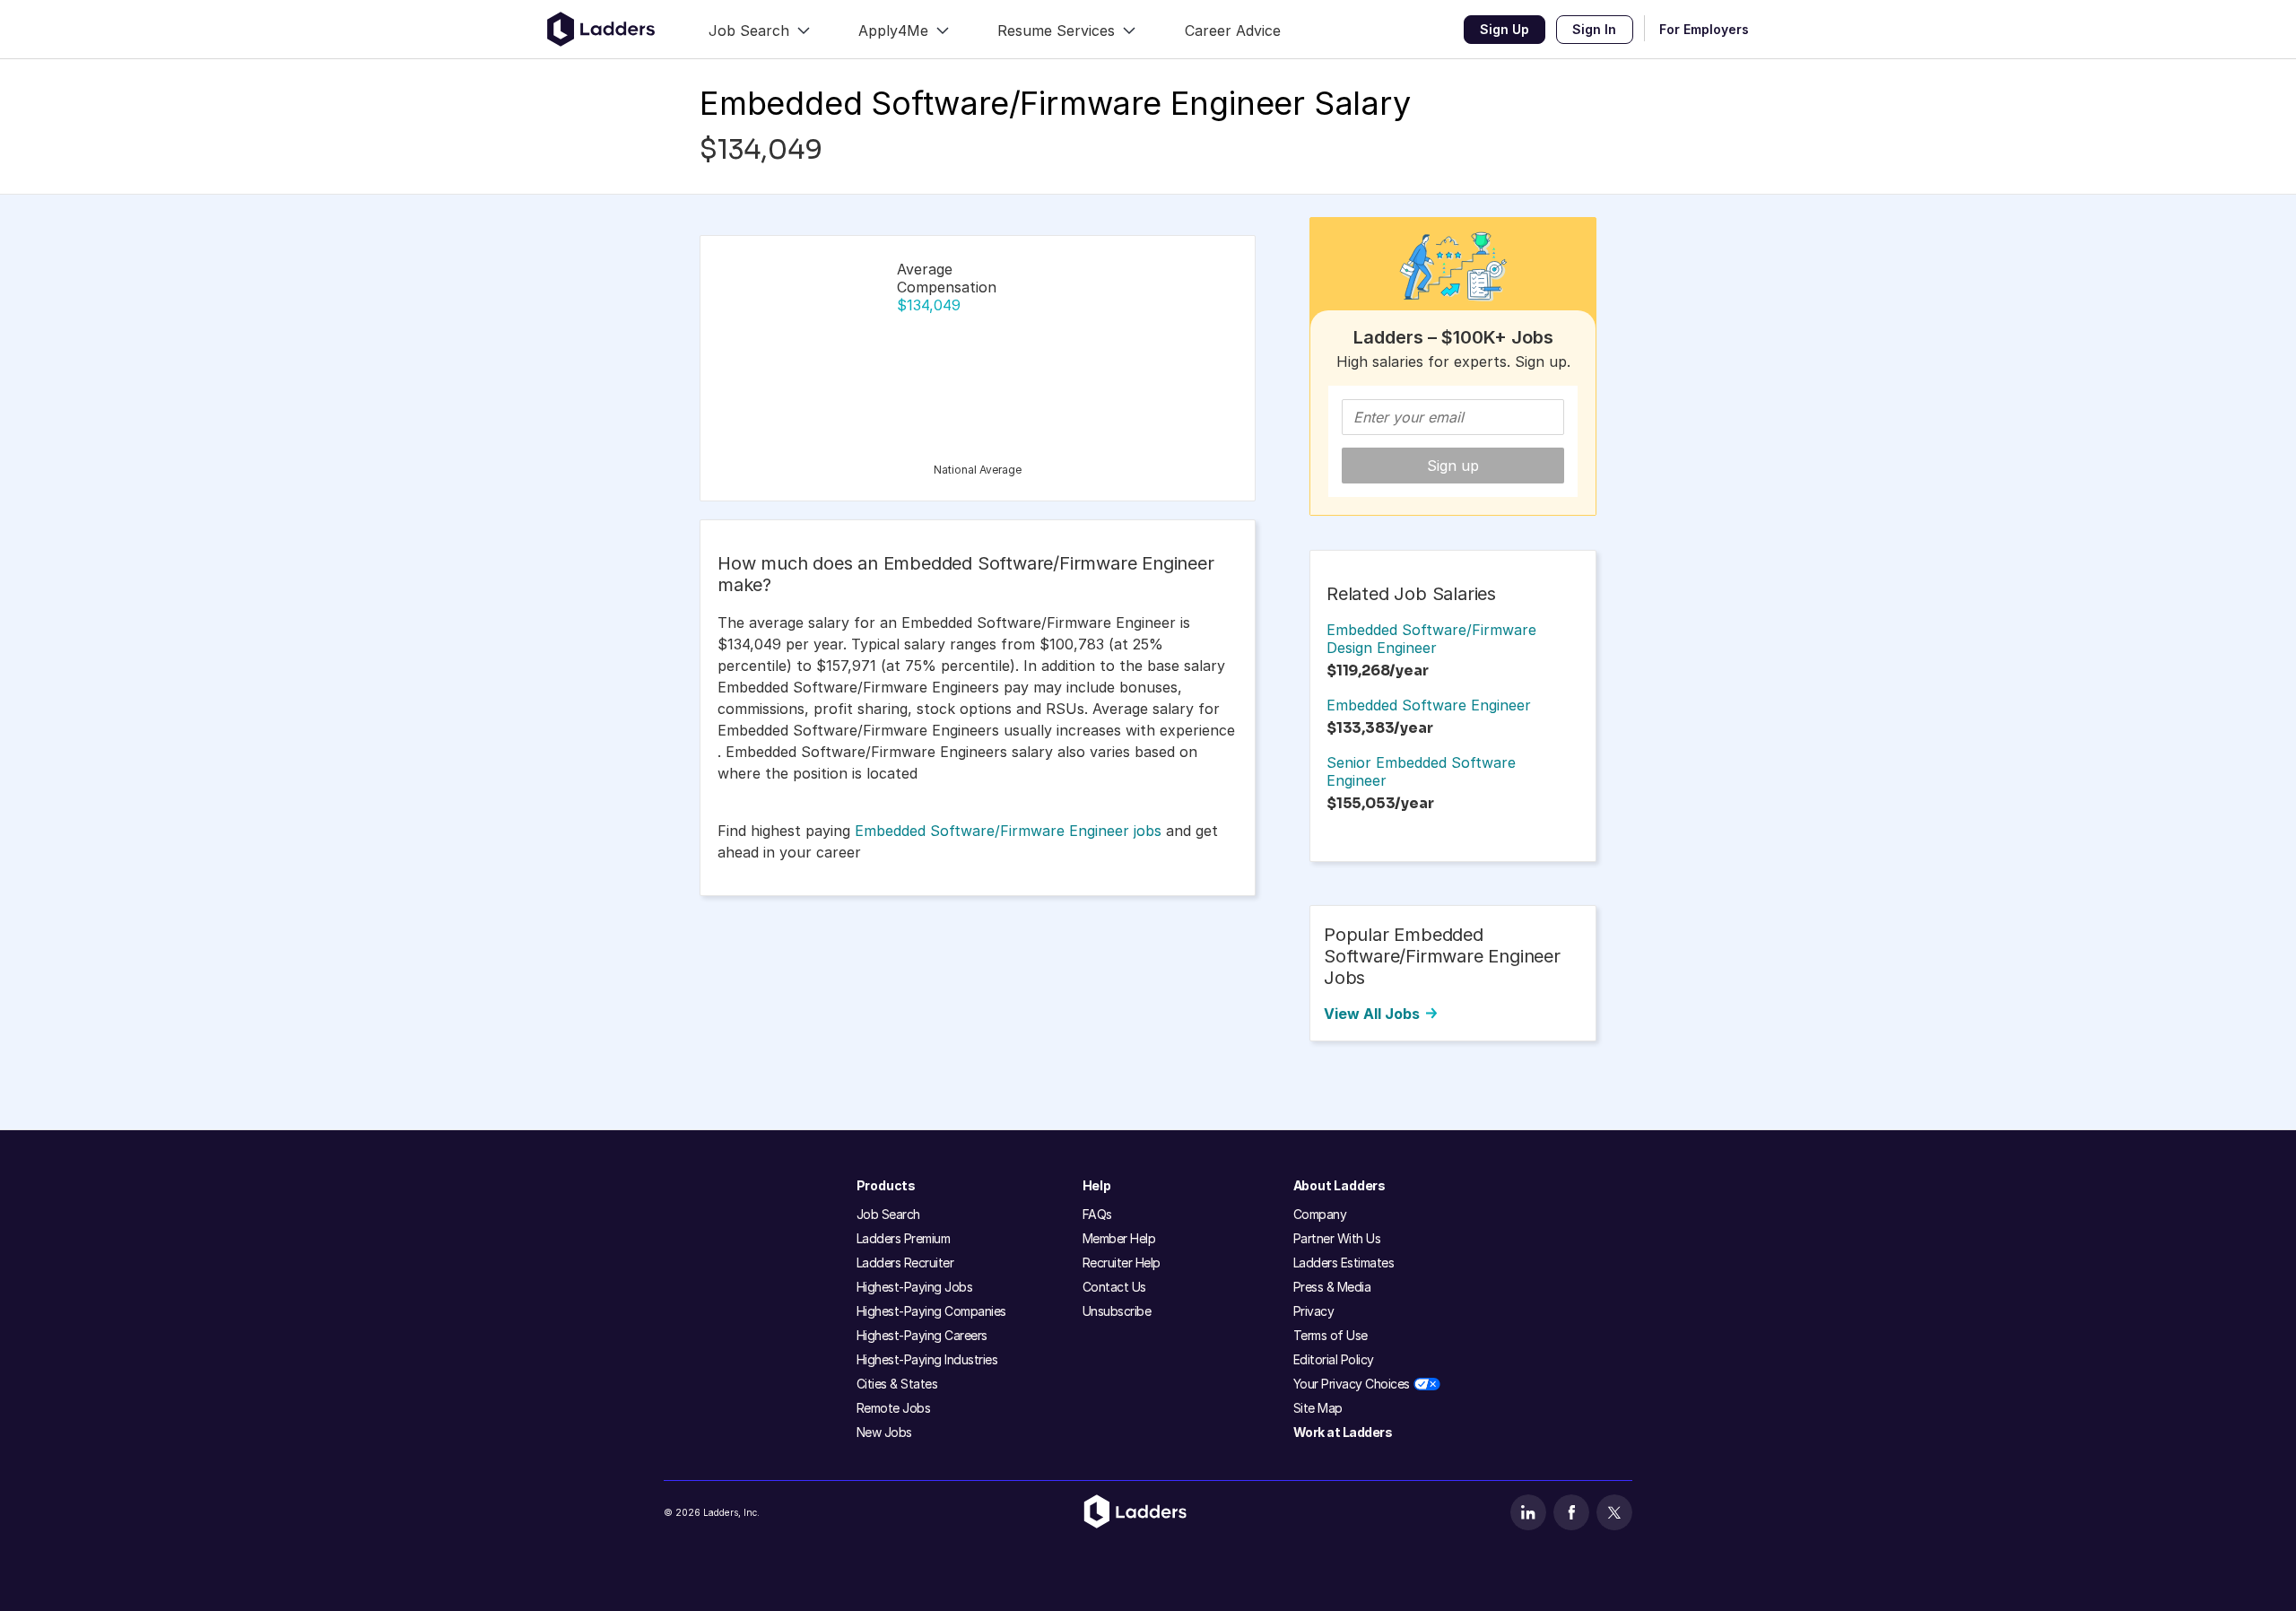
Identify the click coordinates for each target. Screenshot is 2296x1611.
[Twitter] (1614, 1512)
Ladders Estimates (1344, 1263)
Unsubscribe (1117, 1311)
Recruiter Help (1122, 1263)
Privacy (1314, 1311)
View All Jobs (1372, 1014)
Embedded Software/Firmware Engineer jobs (1008, 831)
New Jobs (884, 1432)
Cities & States (897, 1384)
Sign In (1594, 29)
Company (1320, 1214)
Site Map (1318, 1408)
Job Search (888, 1214)
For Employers (1704, 29)
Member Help (1119, 1238)
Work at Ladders (1343, 1432)
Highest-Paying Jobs (915, 1287)
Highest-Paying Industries (927, 1359)
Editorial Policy (1334, 1359)
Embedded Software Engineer (1429, 705)
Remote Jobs (894, 1408)
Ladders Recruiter (905, 1263)
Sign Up (1505, 29)
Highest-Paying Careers (922, 1335)
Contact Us (1114, 1287)
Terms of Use (1331, 1335)
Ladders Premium (904, 1238)
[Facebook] (1571, 1512)
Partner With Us (1337, 1238)
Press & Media (1332, 1287)
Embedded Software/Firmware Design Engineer (1431, 639)
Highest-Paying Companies (931, 1311)
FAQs (1097, 1214)
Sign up (1453, 466)
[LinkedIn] (1528, 1512)
